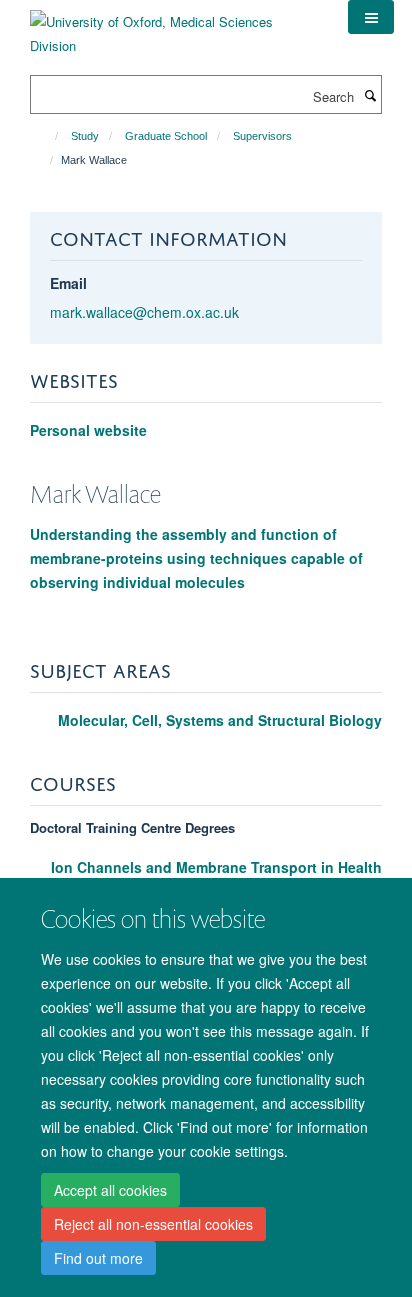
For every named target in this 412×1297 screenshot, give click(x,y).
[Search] (370, 95)
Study (85, 136)
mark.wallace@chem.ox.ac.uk (144, 312)
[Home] (47, 136)
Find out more (98, 1258)
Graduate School (166, 136)
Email (68, 283)
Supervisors (262, 136)
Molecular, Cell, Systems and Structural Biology (220, 720)
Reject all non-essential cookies (153, 1224)
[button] (371, 17)
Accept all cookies (110, 1190)
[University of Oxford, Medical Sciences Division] (174, 26)
